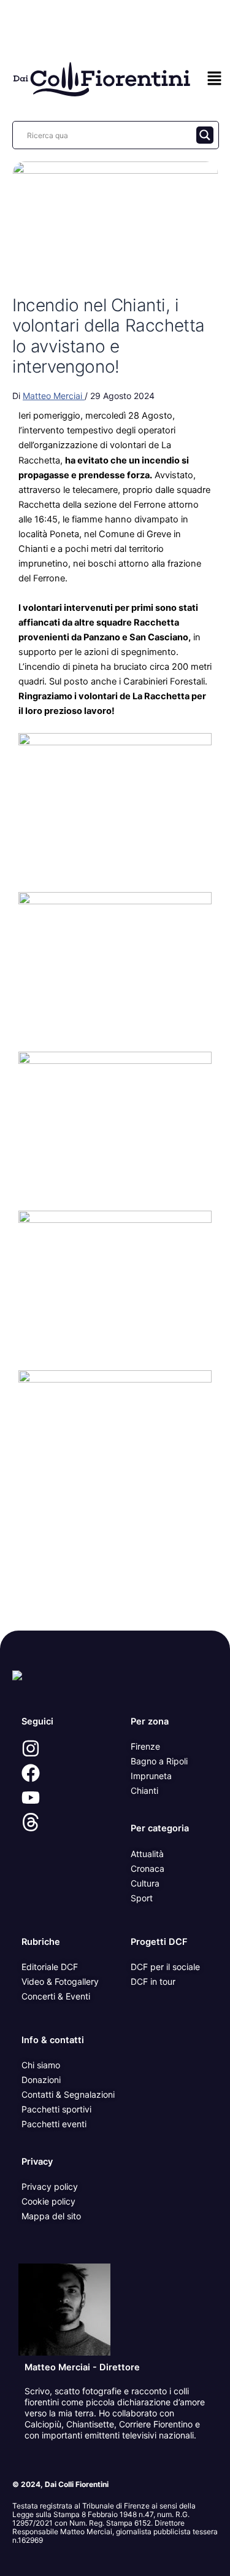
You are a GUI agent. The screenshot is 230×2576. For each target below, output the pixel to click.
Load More (115, 1602)
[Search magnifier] (205, 135)
